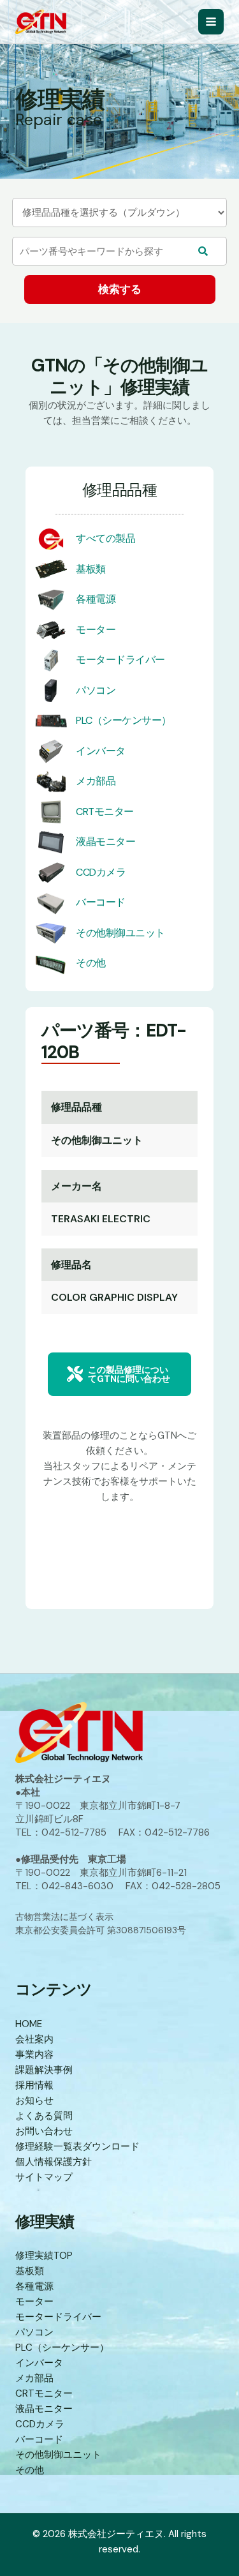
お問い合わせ (44, 2131)
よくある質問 (44, 2116)
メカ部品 (96, 781)
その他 (91, 963)
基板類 (91, 569)
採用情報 (34, 2085)
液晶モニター (105, 842)
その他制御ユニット (120, 933)
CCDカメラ (101, 872)
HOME (29, 2024)
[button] (119, 1374)
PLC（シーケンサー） (124, 720)
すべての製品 (105, 538)
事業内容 (34, 2055)
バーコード (101, 902)
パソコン (96, 690)
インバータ (101, 751)
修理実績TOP (44, 2256)
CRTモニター (105, 812)
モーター (96, 630)
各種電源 (96, 599)
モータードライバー (120, 660)
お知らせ (34, 2100)
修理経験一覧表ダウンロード (77, 2146)
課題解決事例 (44, 2070)
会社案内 (34, 2039)
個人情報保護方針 (54, 2162)
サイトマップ (44, 2177)
